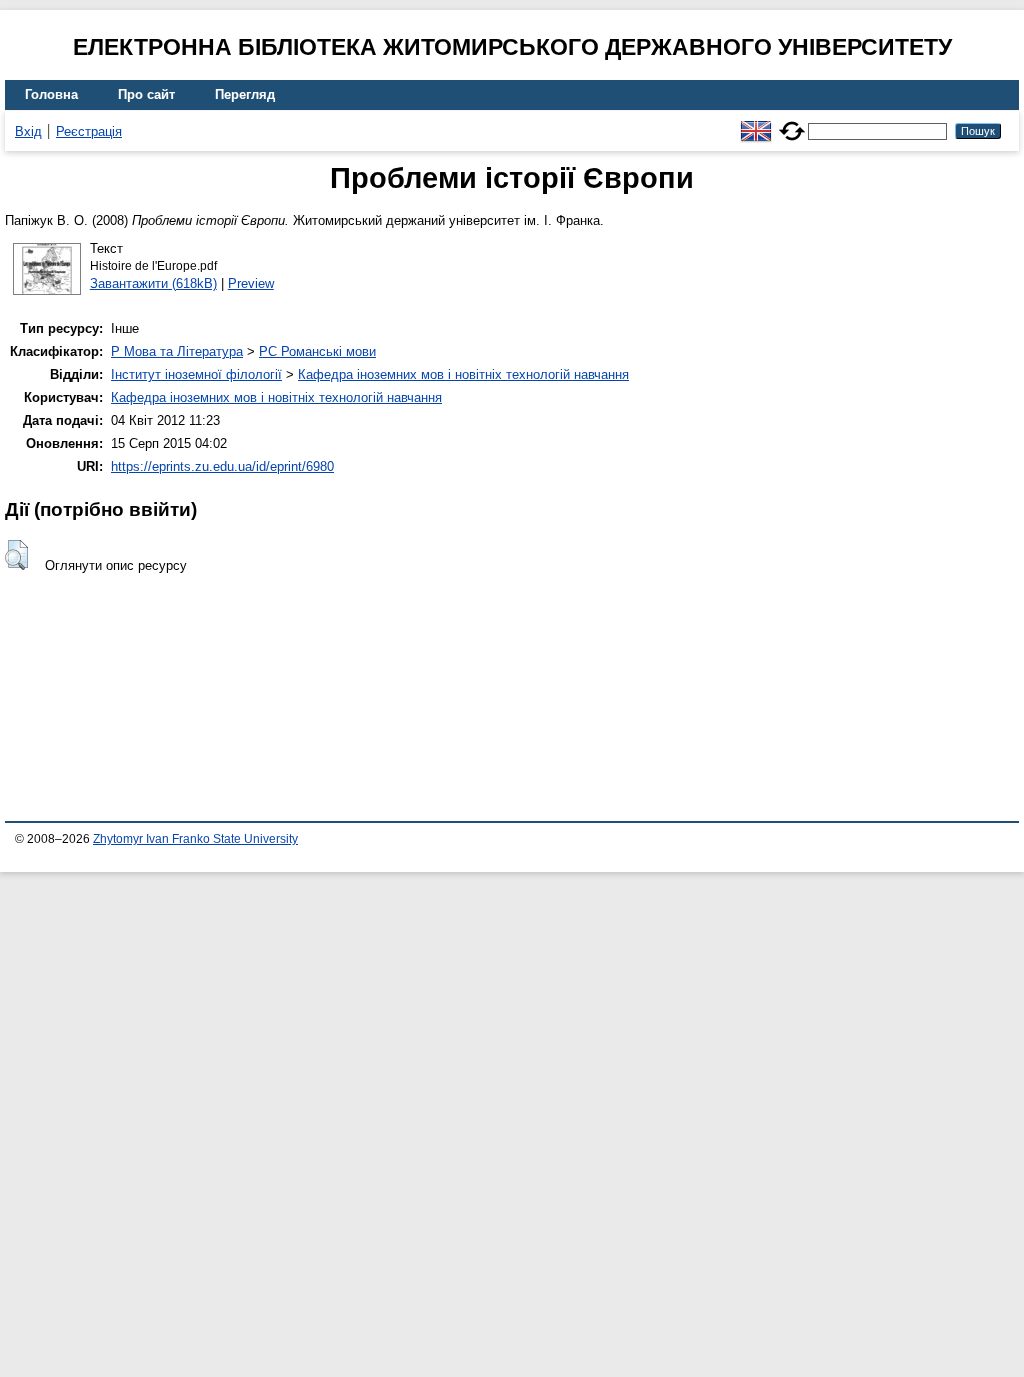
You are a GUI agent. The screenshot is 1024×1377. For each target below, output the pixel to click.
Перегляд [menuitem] (245, 94)
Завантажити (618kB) (153, 283)
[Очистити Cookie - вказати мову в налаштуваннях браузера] (792, 122)
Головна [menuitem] (51, 94)
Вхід (28, 131)
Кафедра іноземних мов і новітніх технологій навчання (463, 374)
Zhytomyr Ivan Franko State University (195, 839)
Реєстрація (89, 131)
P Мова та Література (177, 351)
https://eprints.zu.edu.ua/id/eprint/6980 (222, 466)
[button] (16, 555)
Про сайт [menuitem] (146, 94)
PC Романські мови (317, 351)
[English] (756, 122)
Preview (251, 283)
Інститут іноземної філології (196, 374)
